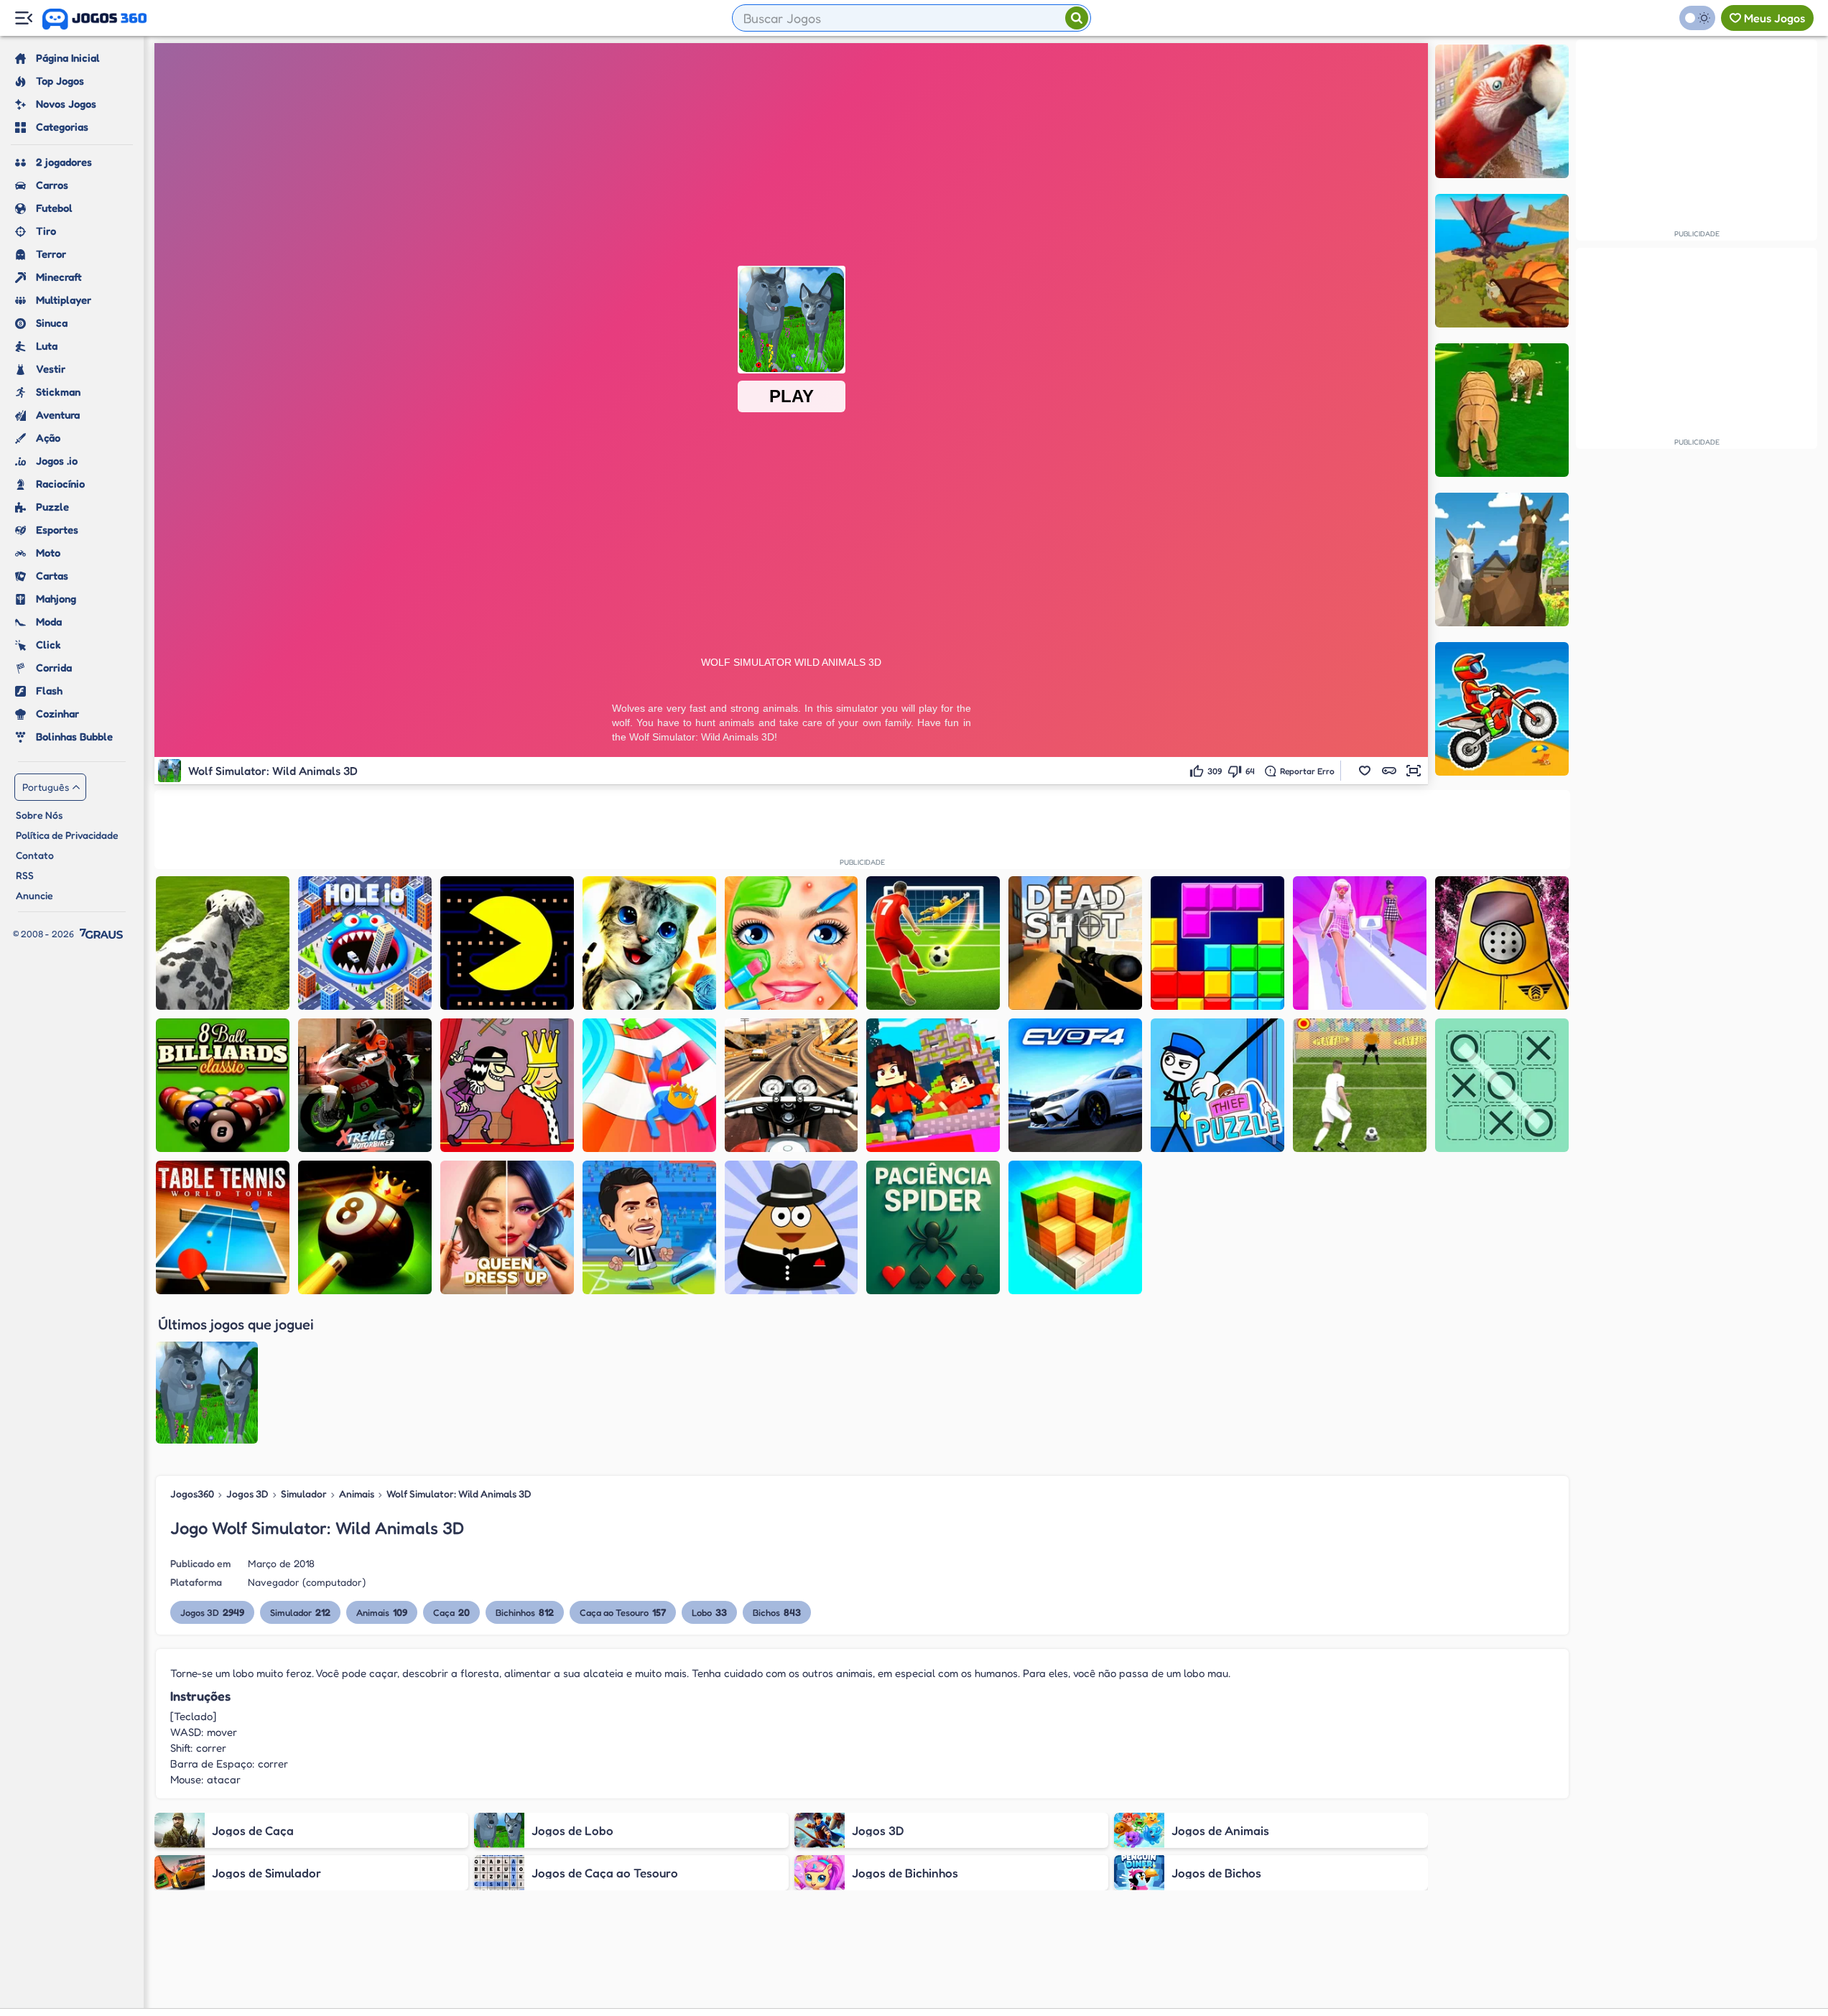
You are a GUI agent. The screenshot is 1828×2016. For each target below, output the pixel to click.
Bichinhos (525, 1612)
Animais (357, 1494)
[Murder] (507, 1085)
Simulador (304, 1494)
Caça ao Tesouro (623, 1612)
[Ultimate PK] (933, 943)
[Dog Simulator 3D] (223, 943)
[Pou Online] (792, 1227)
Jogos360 (192, 1494)
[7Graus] (101, 934)
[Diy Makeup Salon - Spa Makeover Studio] (792, 943)
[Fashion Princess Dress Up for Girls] (1360, 943)
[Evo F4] (1075, 1085)
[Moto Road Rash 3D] (792, 1085)
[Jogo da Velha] (1502, 1085)
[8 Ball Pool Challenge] (365, 1227)
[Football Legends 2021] (649, 1227)
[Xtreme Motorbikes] (365, 1085)
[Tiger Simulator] (1502, 410)
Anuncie (34, 895)
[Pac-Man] (507, 943)
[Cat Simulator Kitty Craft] (649, 943)
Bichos (777, 1612)
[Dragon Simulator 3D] (1502, 261)
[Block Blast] (1217, 943)
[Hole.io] (365, 943)
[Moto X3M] (1502, 709)
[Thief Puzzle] (1217, 1085)
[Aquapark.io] (649, 1085)
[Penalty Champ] (1360, 1085)
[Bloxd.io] (933, 1085)
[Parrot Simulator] (1502, 111)
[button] (1365, 771)
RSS (25, 875)
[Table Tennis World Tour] (223, 1227)
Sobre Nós (39, 815)
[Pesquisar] (1077, 18)
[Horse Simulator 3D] (1502, 559)
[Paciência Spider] (933, 1227)
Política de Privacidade (67, 835)
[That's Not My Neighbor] (1502, 943)
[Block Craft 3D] (1075, 1227)
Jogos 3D (247, 1494)
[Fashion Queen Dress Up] (507, 1227)
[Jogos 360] (94, 19)
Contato (35, 855)
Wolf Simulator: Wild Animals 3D (459, 1494)
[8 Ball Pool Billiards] (223, 1085)
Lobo (709, 1612)
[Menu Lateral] (23, 18)
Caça (451, 1612)
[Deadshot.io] (1075, 943)
